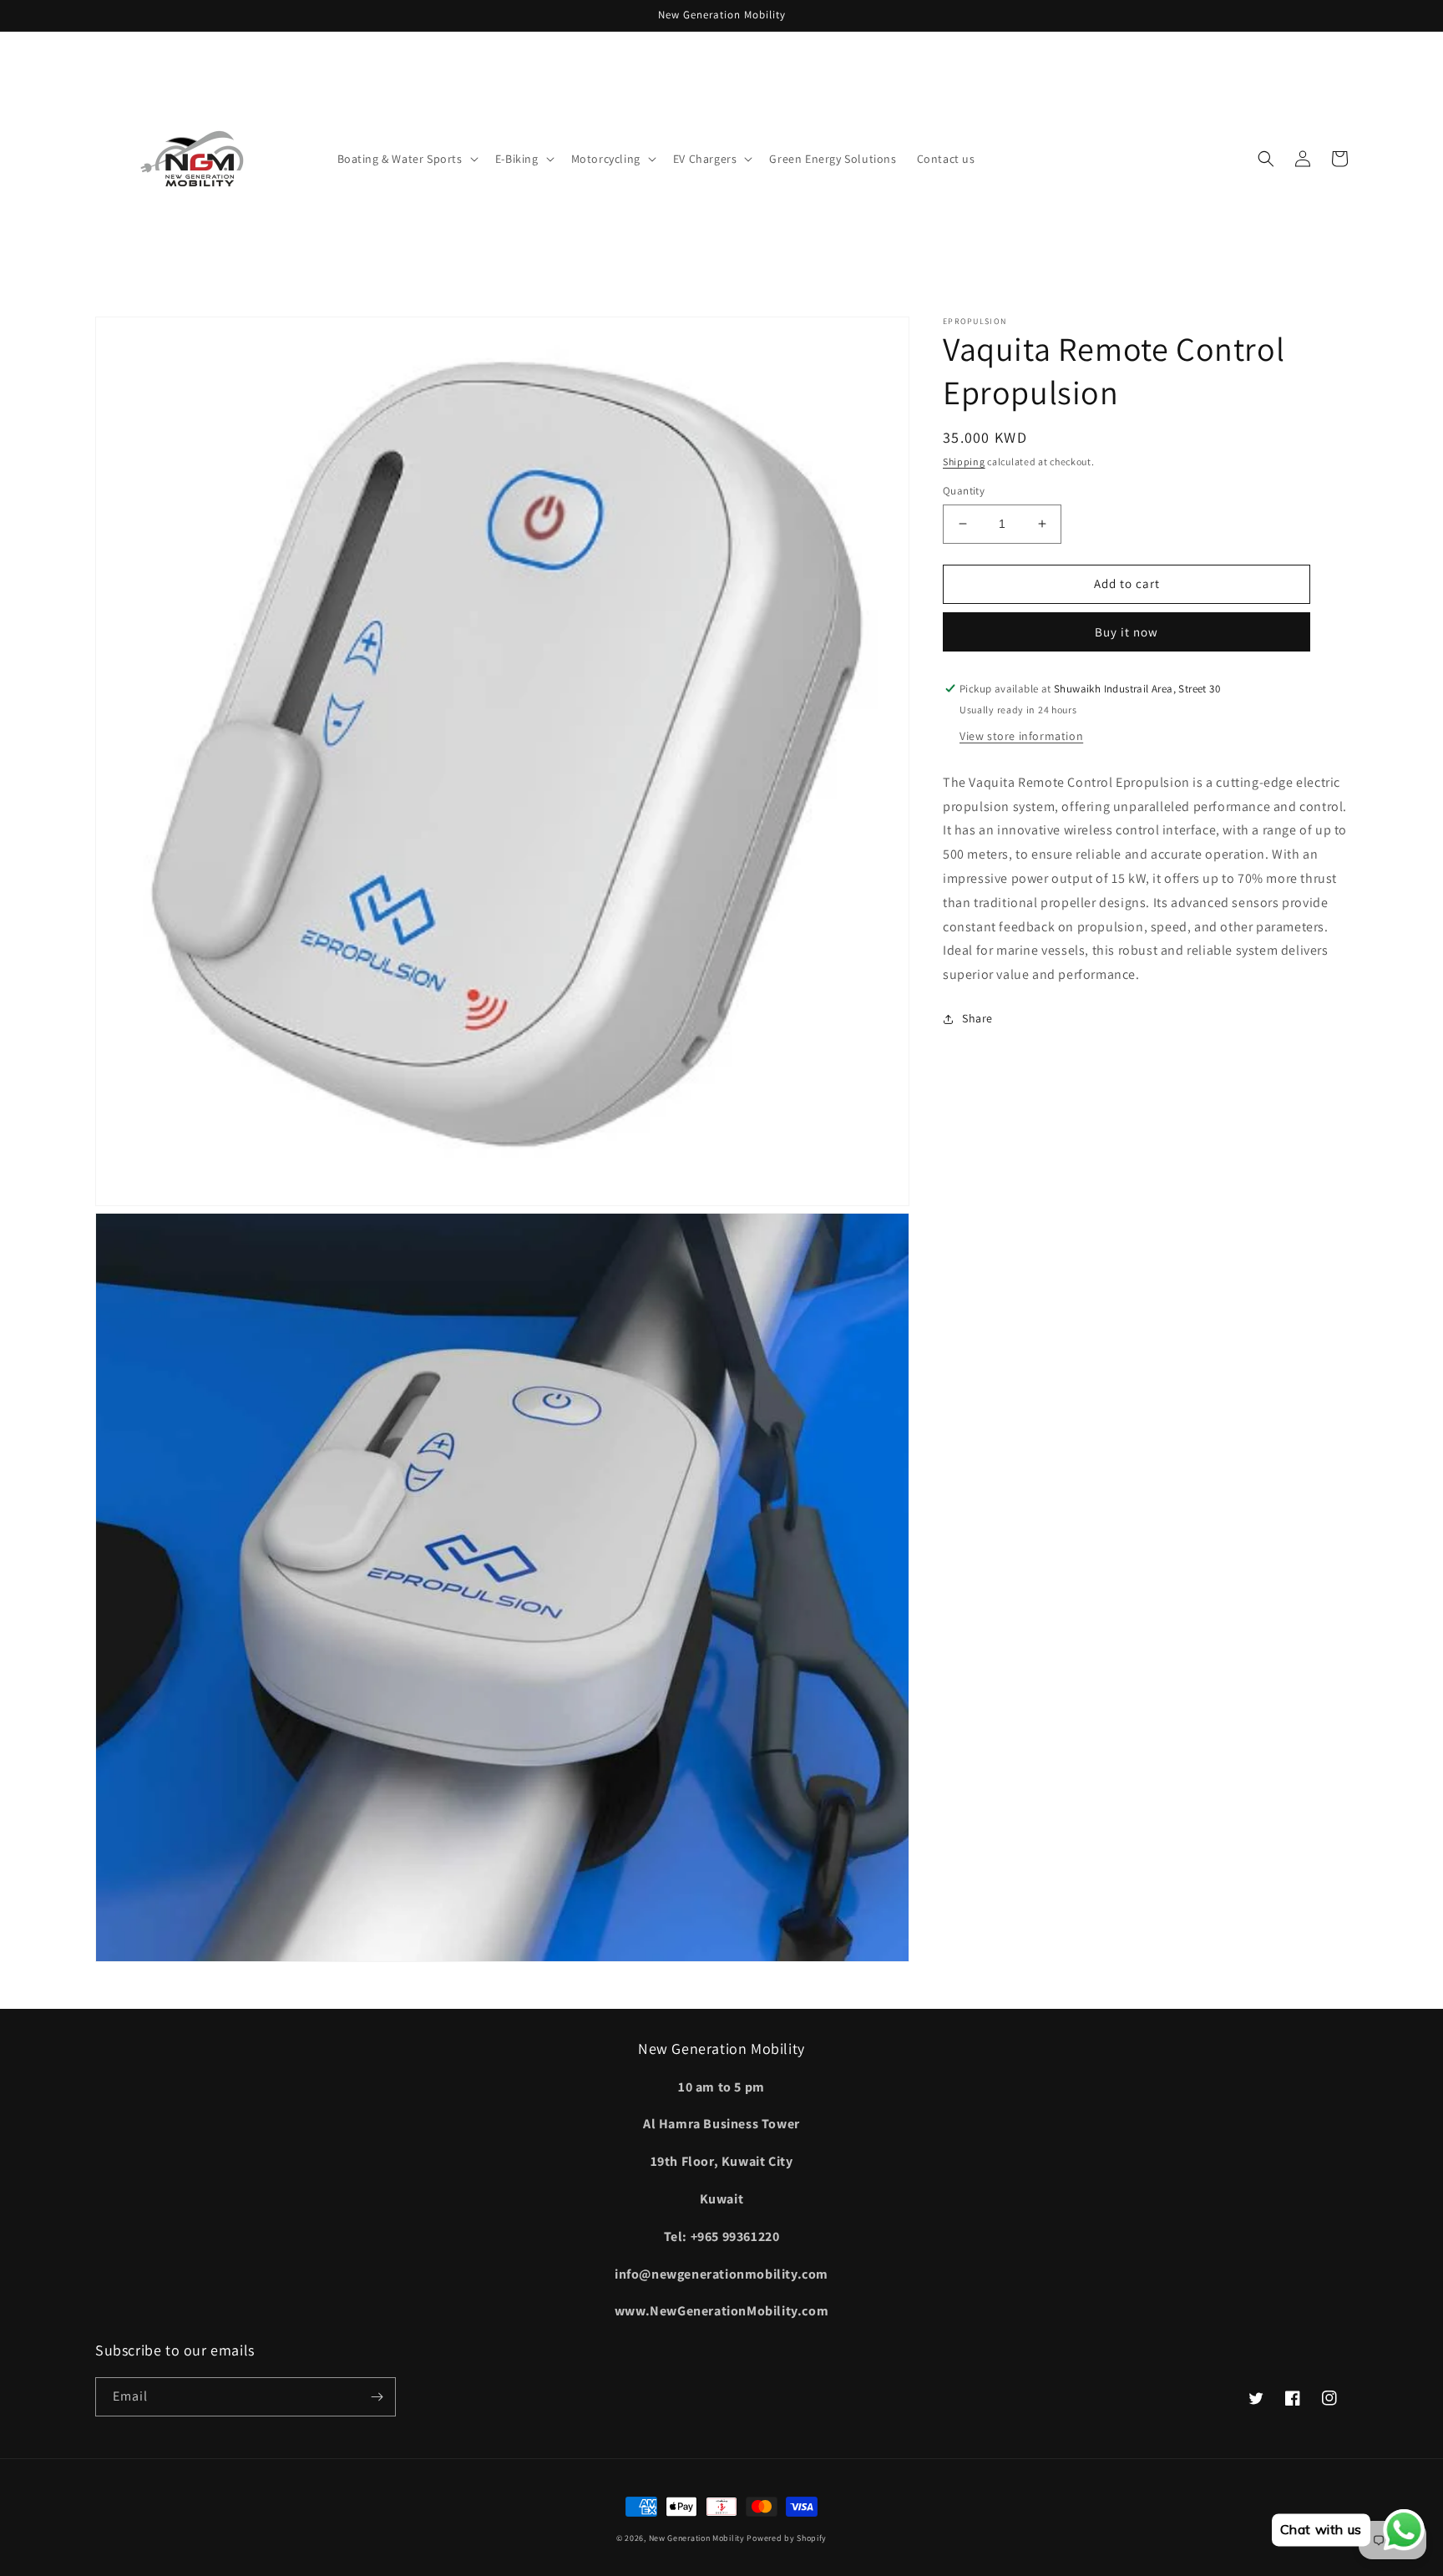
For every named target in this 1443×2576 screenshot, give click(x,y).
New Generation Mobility (698, 2538)
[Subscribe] (377, 2397)
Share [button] (977, 1018)
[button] (406, 159)
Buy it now (1127, 632)
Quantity (964, 491)
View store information (1021, 736)
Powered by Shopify (787, 2538)
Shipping (964, 461)
